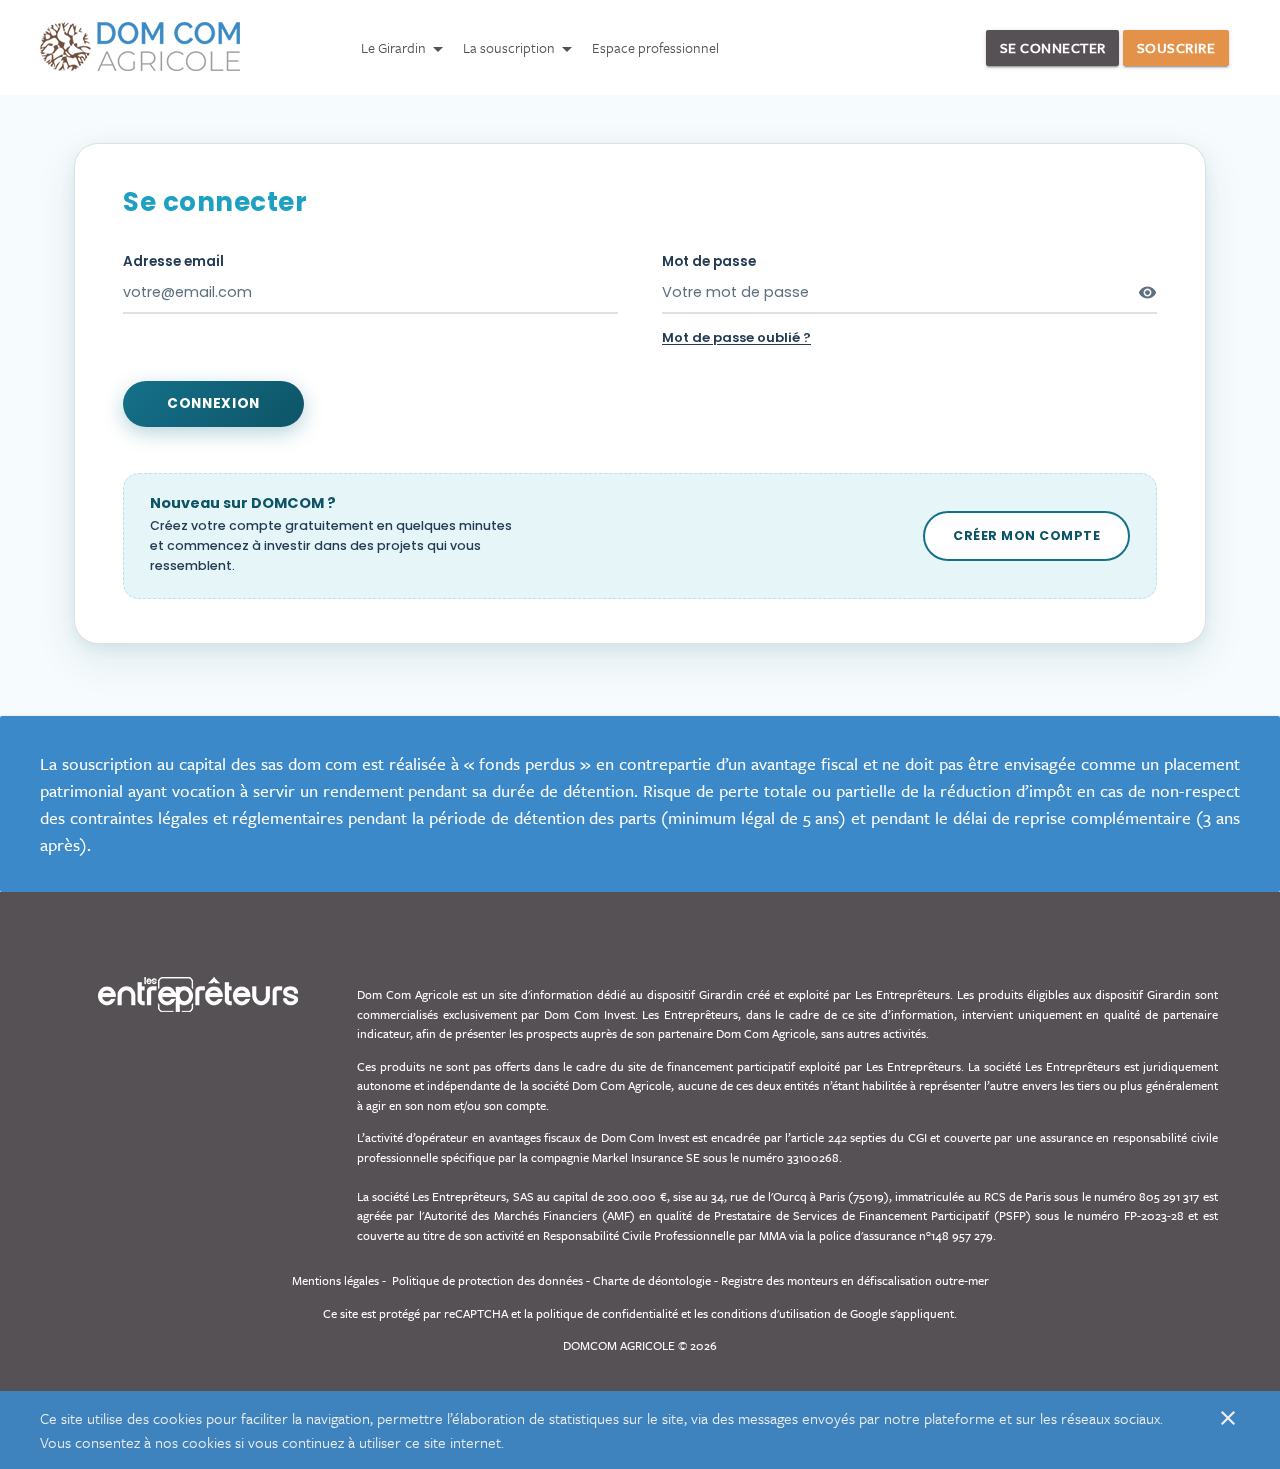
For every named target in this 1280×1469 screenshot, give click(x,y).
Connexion (213, 403)
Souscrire (1176, 47)
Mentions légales (335, 1280)
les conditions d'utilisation (762, 1313)
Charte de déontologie (652, 1280)
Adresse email (173, 261)
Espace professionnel (655, 47)
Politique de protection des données (487, 1280)
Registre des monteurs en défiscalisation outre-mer (855, 1280)
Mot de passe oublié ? (736, 337)
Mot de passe (709, 261)
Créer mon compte (1026, 535)
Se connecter (1053, 47)
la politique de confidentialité (601, 1313)
